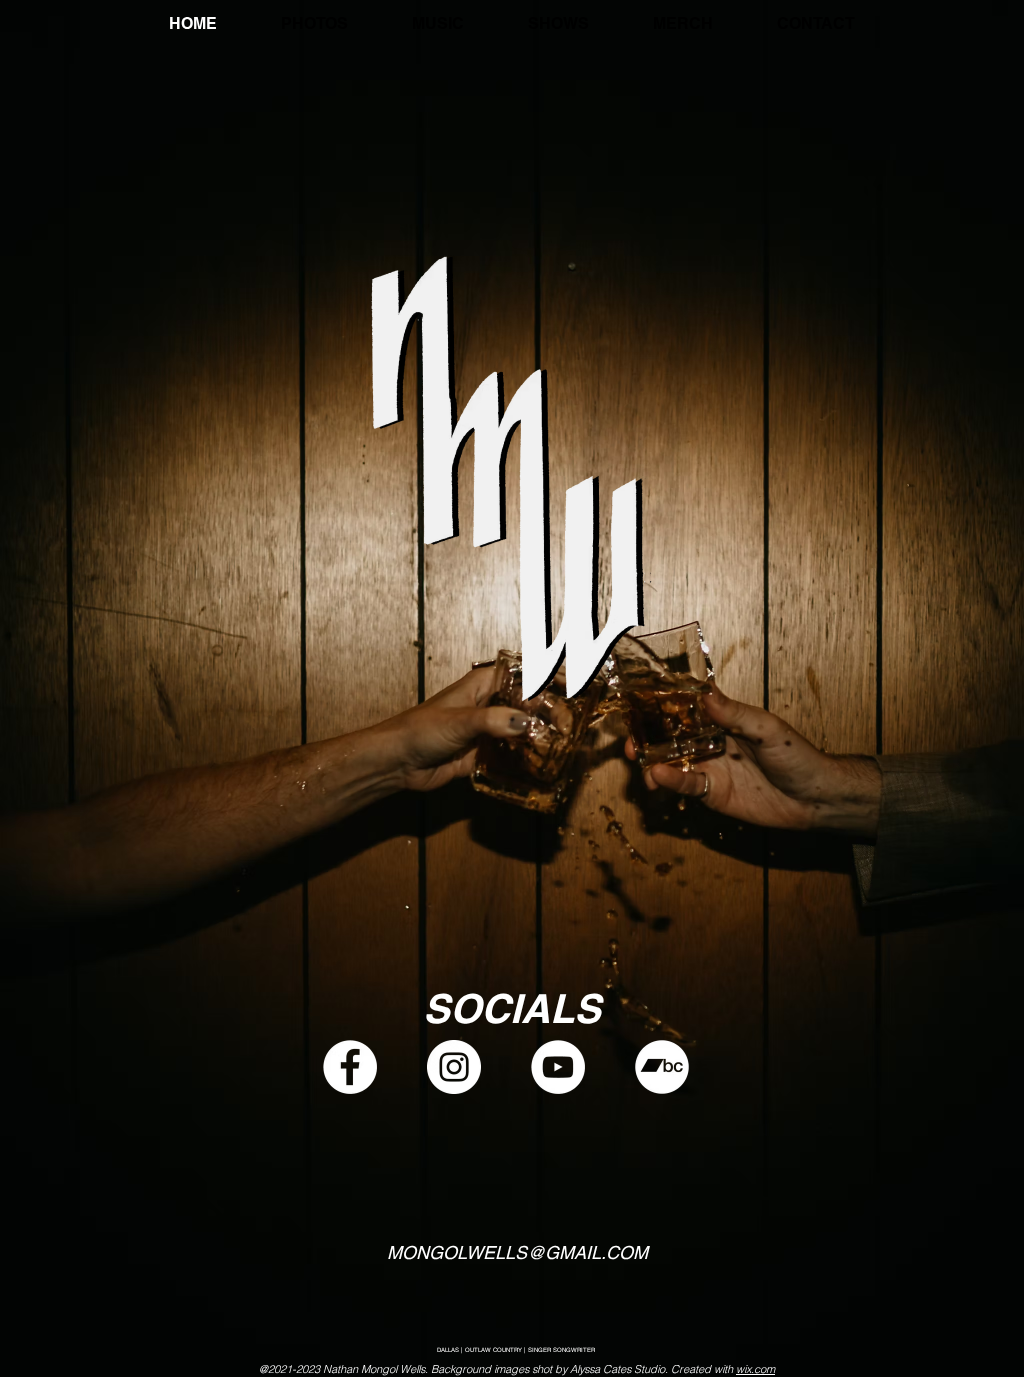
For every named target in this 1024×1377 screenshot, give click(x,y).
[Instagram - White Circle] (454, 1067)
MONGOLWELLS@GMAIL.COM (517, 1252)
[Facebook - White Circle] (350, 1067)
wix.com (755, 1369)
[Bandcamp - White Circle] (662, 1067)
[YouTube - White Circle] (558, 1067)
